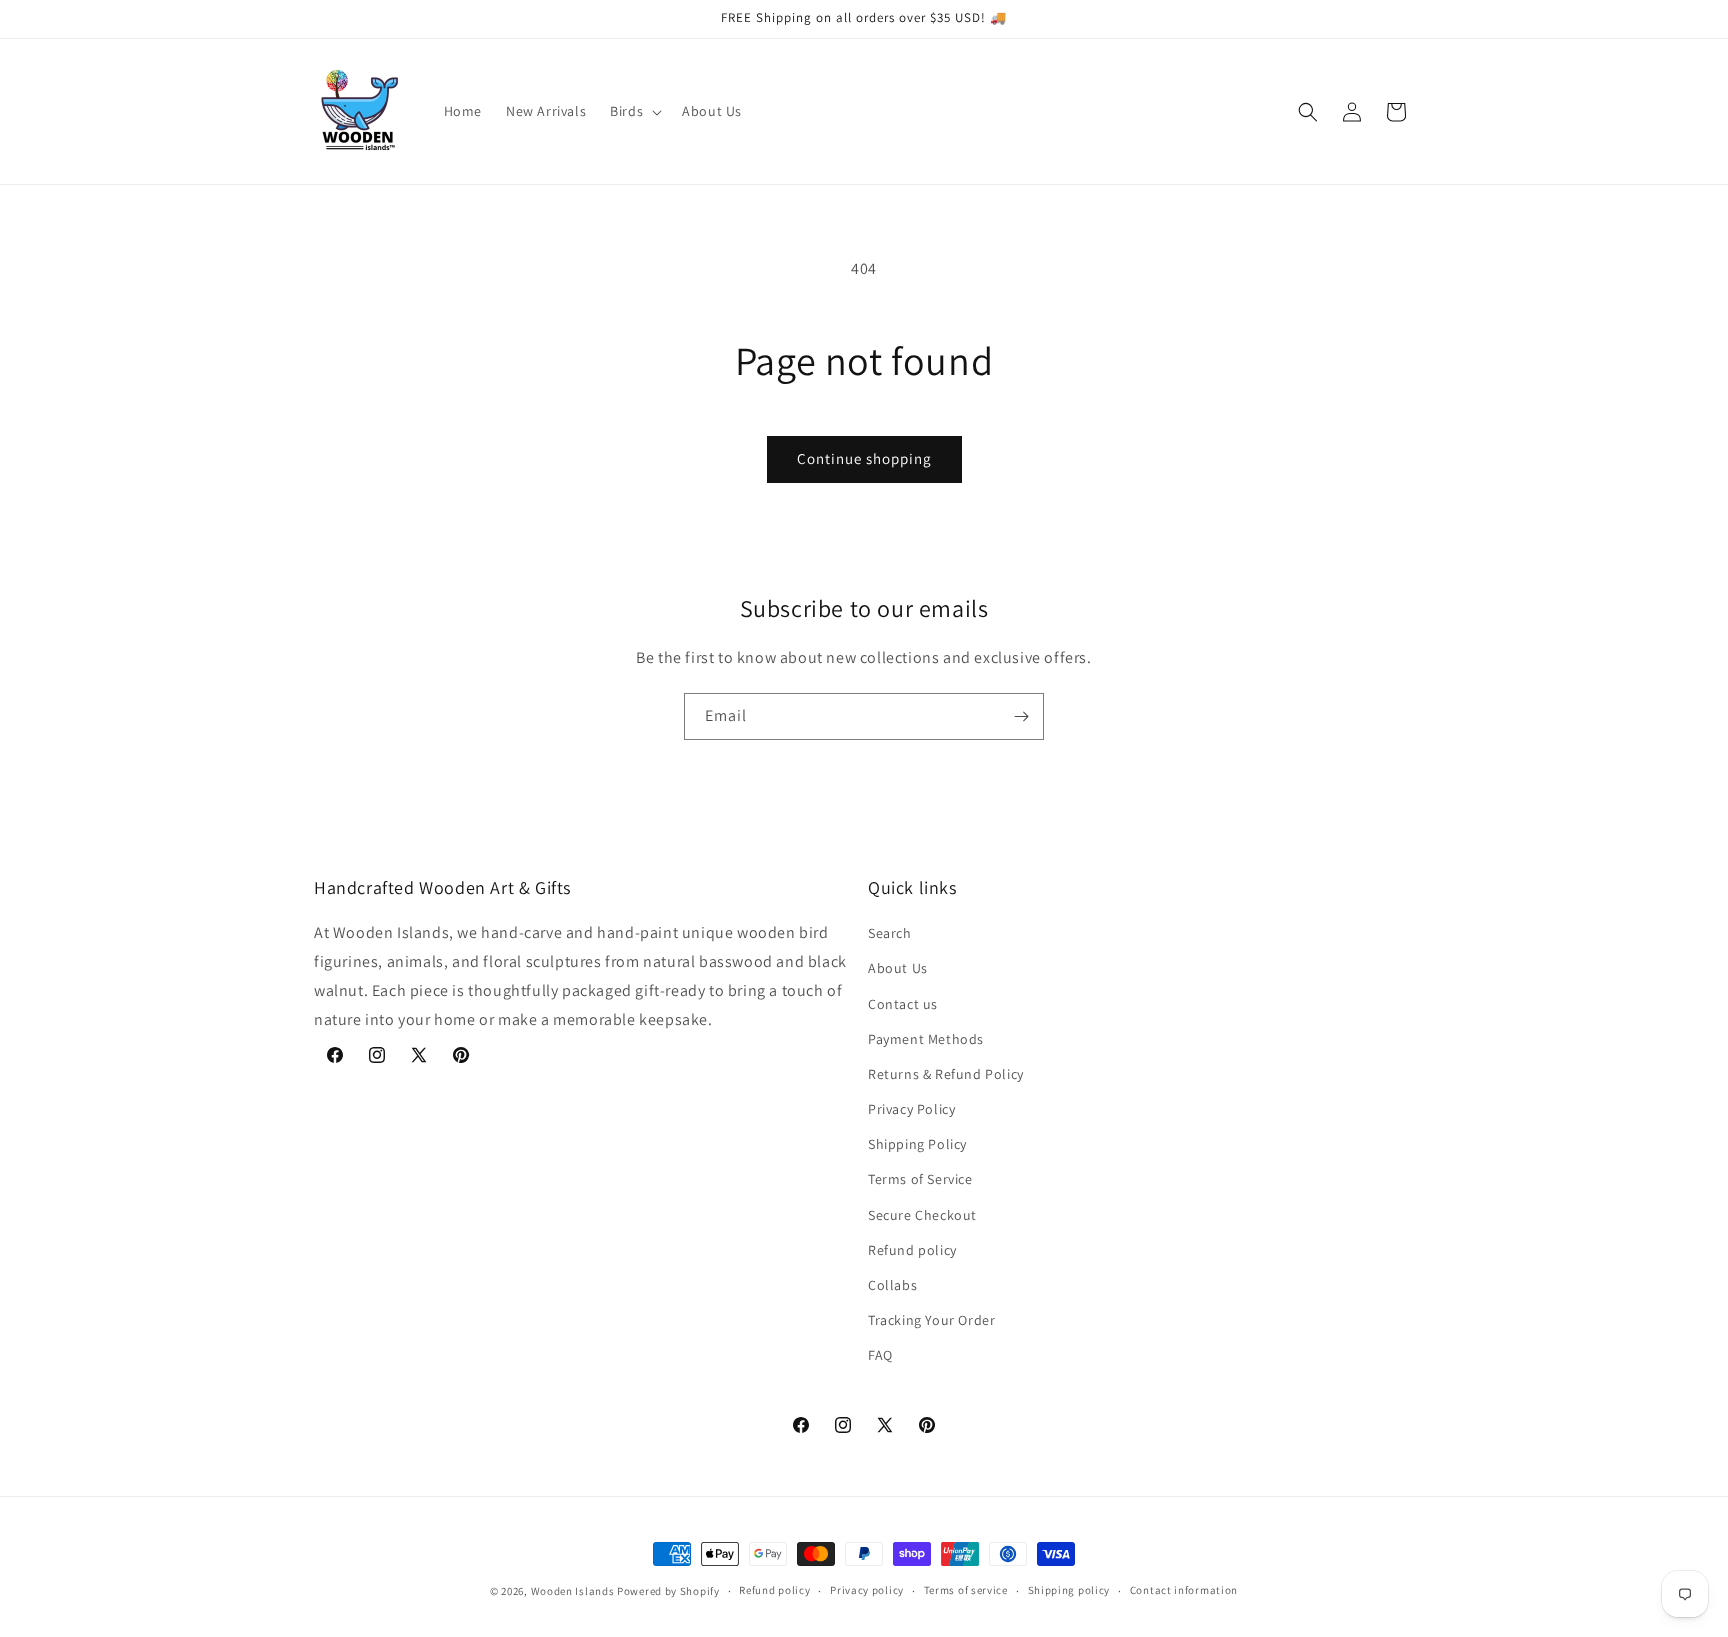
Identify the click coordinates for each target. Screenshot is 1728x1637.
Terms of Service (920, 1179)
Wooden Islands (573, 1591)
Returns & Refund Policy (946, 1074)
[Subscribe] (1021, 716)
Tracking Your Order (931, 1320)
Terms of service (966, 1590)
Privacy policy (867, 1590)
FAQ (880, 1355)
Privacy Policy (911, 1109)
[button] (634, 111)
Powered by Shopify (668, 1591)
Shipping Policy (917, 1144)
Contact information (1184, 1590)
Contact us (903, 1004)
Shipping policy (1069, 1590)
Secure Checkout (922, 1215)
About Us (898, 968)
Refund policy (912, 1250)
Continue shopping (864, 458)
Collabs (892, 1285)
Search (890, 933)
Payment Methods (926, 1039)
